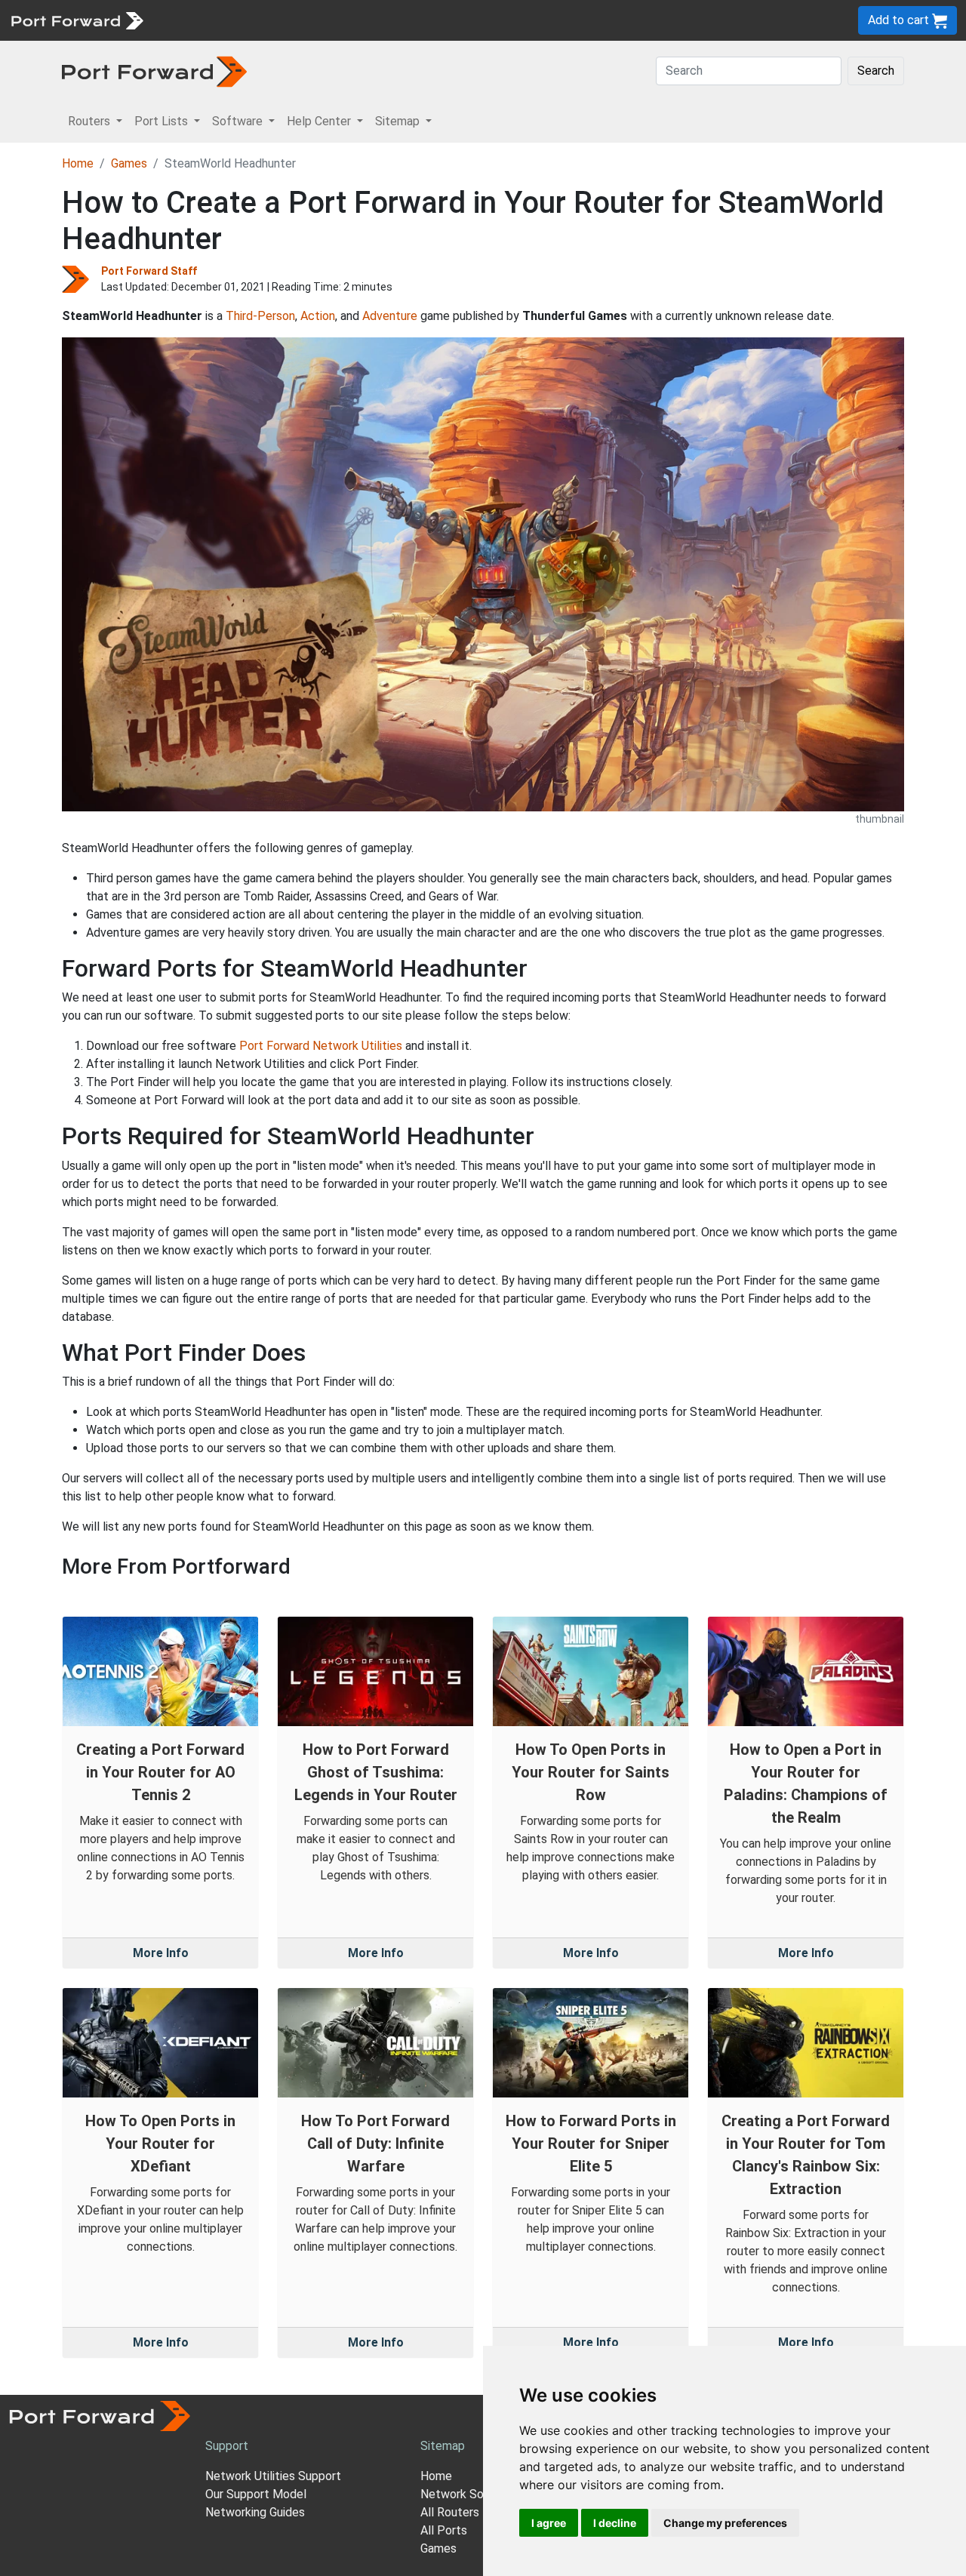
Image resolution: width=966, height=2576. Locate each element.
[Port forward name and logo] (77, 19)
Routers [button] (91, 121)
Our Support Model (256, 2494)
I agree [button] (549, 2523)
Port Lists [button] (163, 121)
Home (78, 163)
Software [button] (239, 121)
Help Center (401, 20)
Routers (208, 20)
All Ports (444, 2530)
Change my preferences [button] (725, 2523)
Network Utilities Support (273, 2476)
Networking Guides (255, 2512)
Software (332, 20)
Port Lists (268, 20)
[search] (510, 20)
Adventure (390, 316)
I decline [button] (615, 2523)
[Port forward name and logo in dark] (154, 71)
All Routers (450, 2512)
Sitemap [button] (399, 121)
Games (129, 163)
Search (876, 71)
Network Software (470, 2494)
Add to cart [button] (900, 20)
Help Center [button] (320, 121)
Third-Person (260, 316)
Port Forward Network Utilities (321, 1046)
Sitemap (468, 20)
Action (318, 316)
